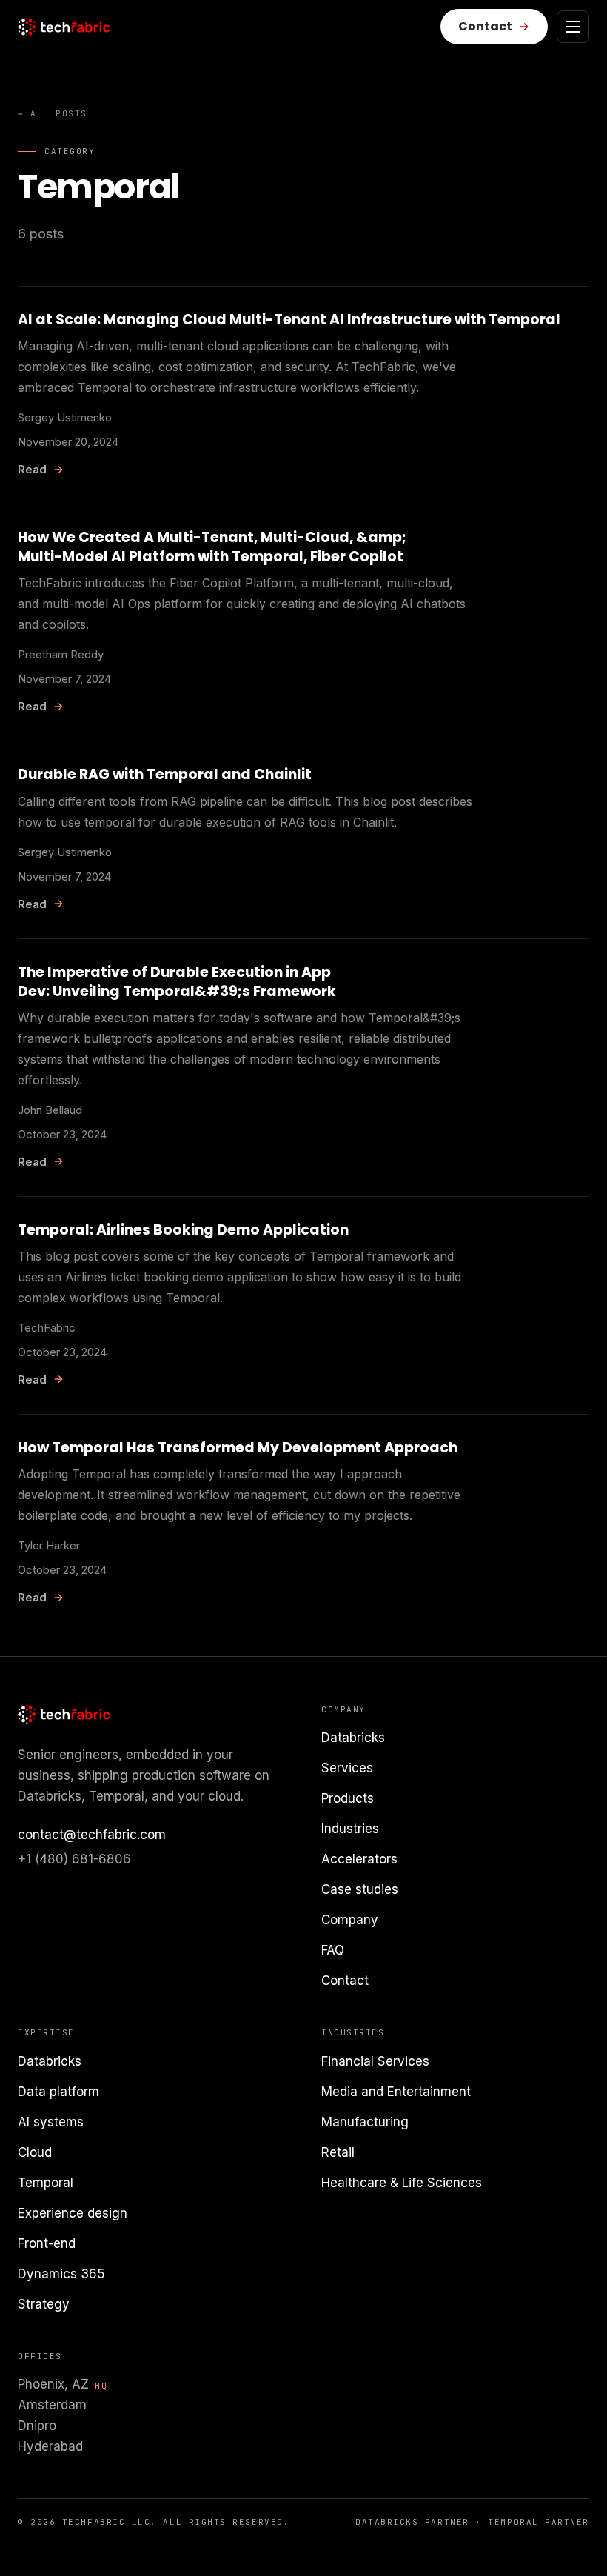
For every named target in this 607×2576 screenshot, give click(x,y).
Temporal (46, 2183)
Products (348, 1798)
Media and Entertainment (396, 2092)
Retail (338, 2152)
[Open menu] (573, 27)
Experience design (73, 2213)
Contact (345, 1981)
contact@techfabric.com (92, 1835)
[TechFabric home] (64, 27)
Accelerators (359, 1859)
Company (350, 1920)
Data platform (58, 2092)
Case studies (360, 1889)
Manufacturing (365, 2122)
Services (347, 1768)
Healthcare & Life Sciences (402, 2183)
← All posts (53, 113)
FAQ (333, 1950)
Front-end (47, 2243)
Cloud (35, 2152)
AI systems (51, 2122)
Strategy (44, 2304)
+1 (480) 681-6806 (74, 1859)
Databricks (353, 1738)
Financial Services (375, 2061)
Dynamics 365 (61, 2274)
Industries (350, 1829)
